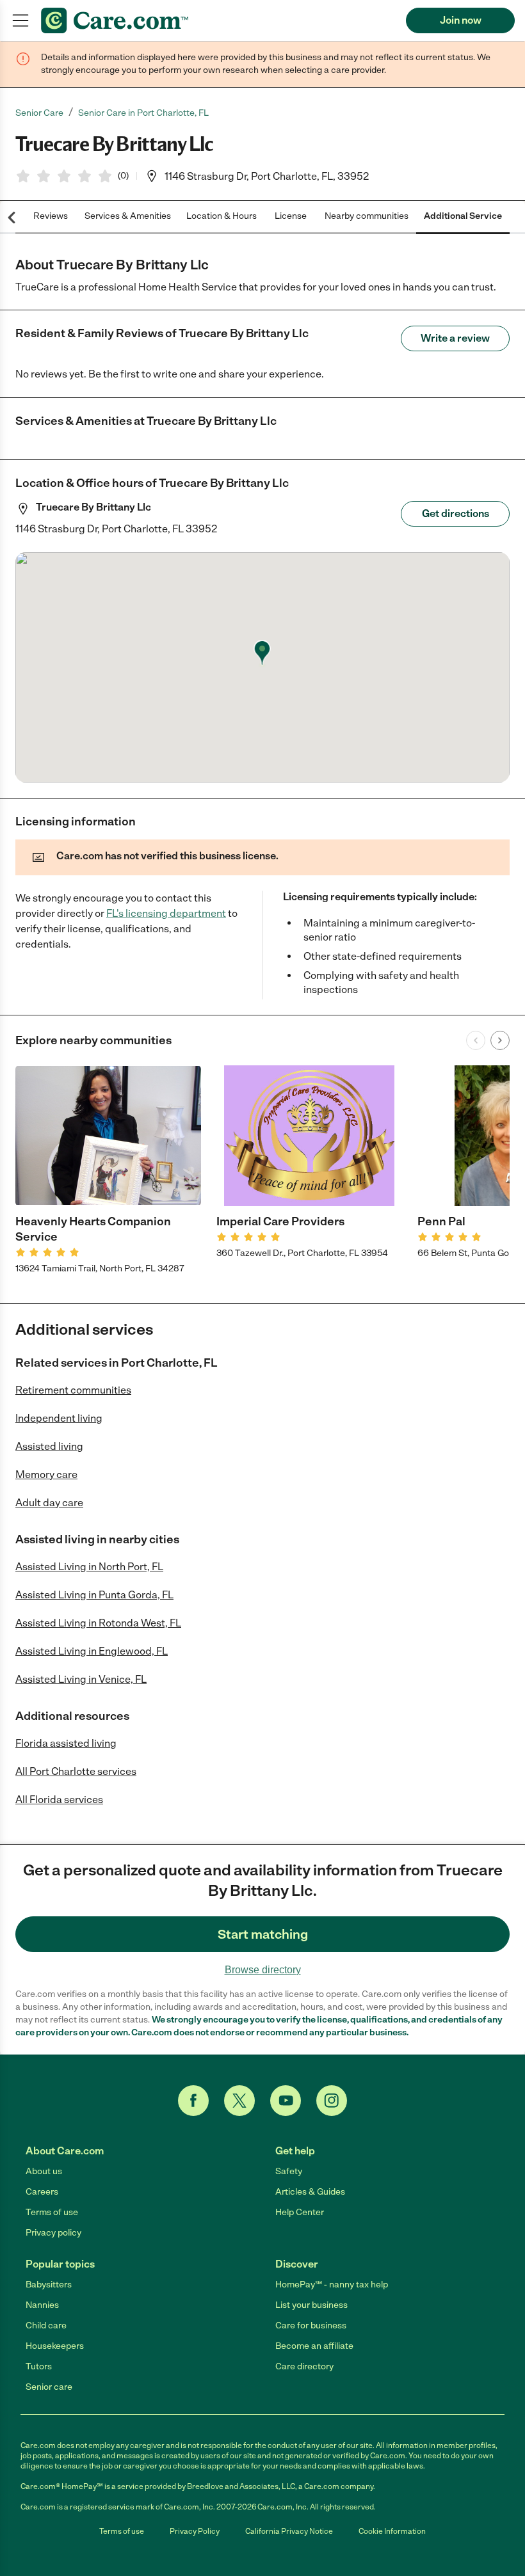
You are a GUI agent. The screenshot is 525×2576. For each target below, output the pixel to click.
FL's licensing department (166, 913)
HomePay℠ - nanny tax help (332, 2285)
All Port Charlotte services (76, 1771)
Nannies (42, 2305)
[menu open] (20, 20)
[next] (500, 1040)
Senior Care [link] (39, 113)
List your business (311, 2305)
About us (44, 2171)
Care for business (311, 2326)
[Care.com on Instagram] (332, 2101)
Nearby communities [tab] (367, 216)
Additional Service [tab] (463, 216)
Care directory (304, 2366)
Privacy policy (53, 2233)
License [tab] (291, 216)
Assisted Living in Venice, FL (81, 1679)
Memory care (46, 1475)
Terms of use (52, 2212)
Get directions (456, 513)
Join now (461, 20)
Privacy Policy (195, 2531)
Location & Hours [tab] (222, 216)
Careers (42, 2192)
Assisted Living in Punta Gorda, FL (94, 1595)
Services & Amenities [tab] (128, 216)
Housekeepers (55, 2346)
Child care (46, 2326)
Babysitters (49, 2285)
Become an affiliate (314, 2346)
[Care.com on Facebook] (193, 2101)
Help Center (300, 2212)
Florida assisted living (66, 1743)
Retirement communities (73, 1390)
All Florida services (59, 1800)
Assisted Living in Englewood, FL (92, 1651)
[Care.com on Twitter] (239, 2101)
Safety (289, 2171)
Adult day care (49, 1503)
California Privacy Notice (289, 2531)
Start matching (263, 1934)
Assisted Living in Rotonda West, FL (98, 1623)
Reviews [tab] (51, 216)
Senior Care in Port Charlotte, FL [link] (143, 113)
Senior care (49, 2387)
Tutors (39, 2366)
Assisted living (49, 1446)
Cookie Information (392, 2531)
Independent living (59, 1418)
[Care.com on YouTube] (286, 2101)
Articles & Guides (310, 2192)
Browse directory (263, 1970)
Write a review (455, 338)
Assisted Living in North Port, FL (89, 1567)
